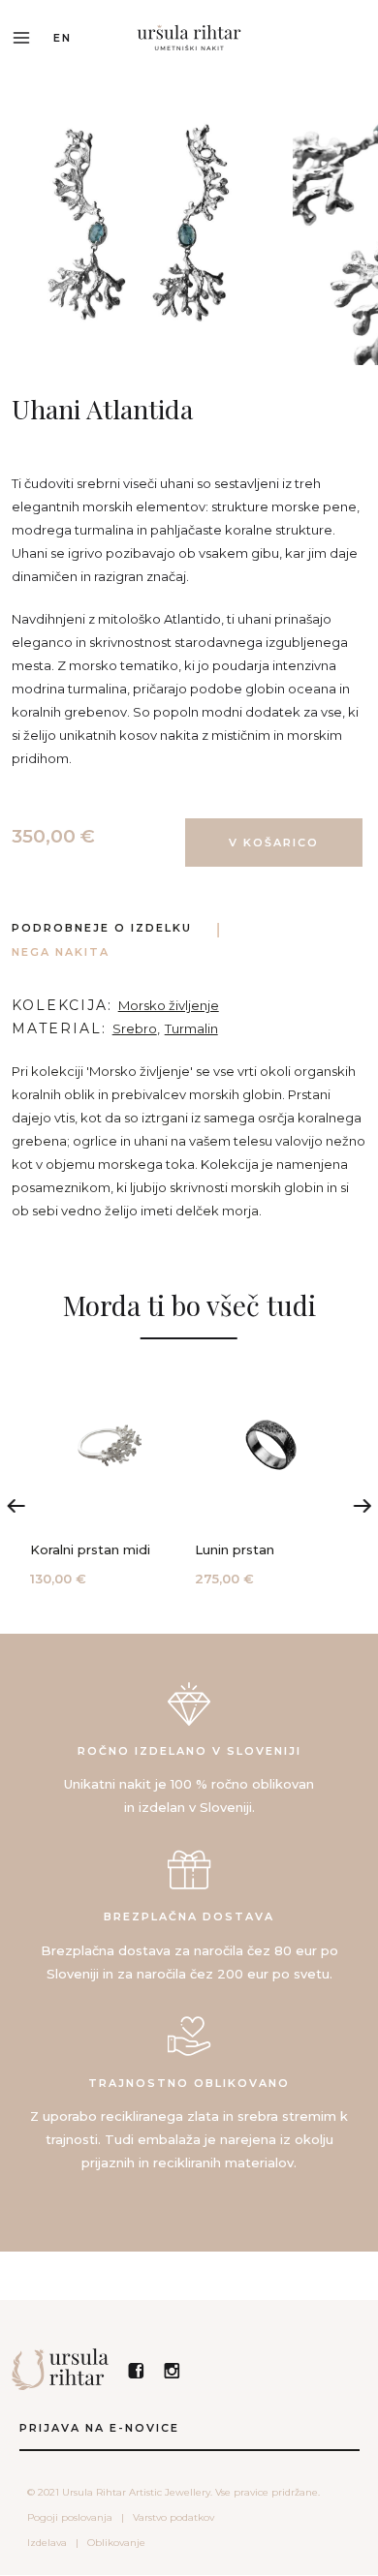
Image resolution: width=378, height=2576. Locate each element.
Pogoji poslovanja (70, 2517)
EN (63, 38)
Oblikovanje (116, 2543)
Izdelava (47, 2543)
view (108, 1479)
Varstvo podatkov (173, 2517)
